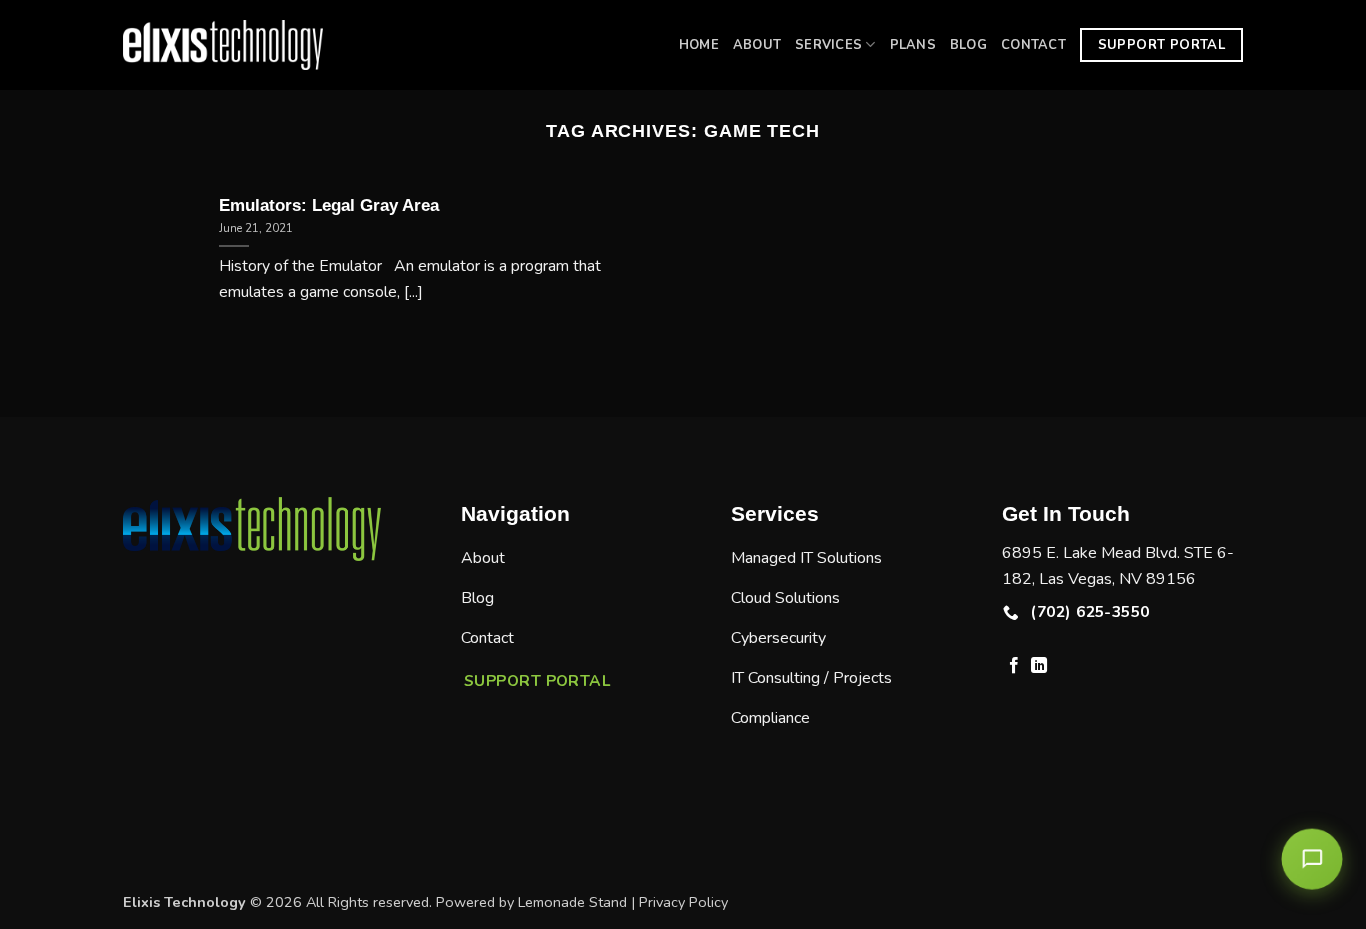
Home (699, 45)
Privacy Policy (683, 902)
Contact (1033, 45)
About (757, 45)
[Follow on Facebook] (1014, 666)
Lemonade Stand (572, 902)
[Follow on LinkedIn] (1039, 666)
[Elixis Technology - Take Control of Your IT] (223, 45)
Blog (968, 45)
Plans (913, 45)
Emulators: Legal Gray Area (329, 205)
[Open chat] (1312, 859)
